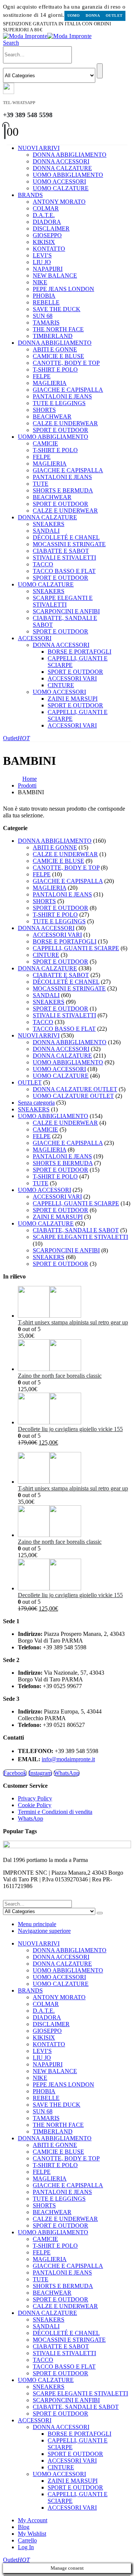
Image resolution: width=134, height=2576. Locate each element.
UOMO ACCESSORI (59, 181)
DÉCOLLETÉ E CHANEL (66, 537)
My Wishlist (32, 2534)
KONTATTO (49, 249)
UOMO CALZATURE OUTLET (73, 1096)
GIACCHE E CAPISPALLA (68, 390)
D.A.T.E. (44, 215)
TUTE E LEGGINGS (59, 403)
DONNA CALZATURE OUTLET (75, 1089)
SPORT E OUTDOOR (60, 430)
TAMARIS (46, 323)
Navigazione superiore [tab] (44, 1931)
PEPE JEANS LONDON (63, 289)
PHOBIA (44, 296)
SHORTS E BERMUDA (63, 490)
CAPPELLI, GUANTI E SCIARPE (76, 948)
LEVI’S (42, 255)
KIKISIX (44, 242)
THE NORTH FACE (58, 329)
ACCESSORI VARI (72, 678)
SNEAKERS (49, 524)
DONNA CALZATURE (62, 168)
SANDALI (46, 531)
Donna (93, 15)
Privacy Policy (35, 1798)
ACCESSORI (35, 638)
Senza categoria (36, 1103)
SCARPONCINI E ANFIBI (66, 611)
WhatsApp (67, 1773)
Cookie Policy (35, 1805)
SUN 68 (43, 316)
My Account (33, 2520)
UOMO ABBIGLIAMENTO (68, 175)
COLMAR (46, 208)
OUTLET (30, 1082)
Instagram (40, 1773)
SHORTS (44, 410)
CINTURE (61, 685)
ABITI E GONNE (55, 349)
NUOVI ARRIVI (39, 148)
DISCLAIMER (51, 229)
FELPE (42, 376)
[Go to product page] (74, 1303)
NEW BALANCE (55, 276)
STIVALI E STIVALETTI (64, 558)
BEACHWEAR (52, 417)
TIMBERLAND (53, 336)
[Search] (100, 71)
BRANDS (30, 195)
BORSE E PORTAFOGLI (79, 652)
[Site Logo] (47, 36)
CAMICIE (45, 443)
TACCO (43, 564)
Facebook (15, 1773)
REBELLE (46, 302)
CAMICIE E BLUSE (58, 356)
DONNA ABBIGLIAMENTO (70, 155)
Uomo (74, 15)
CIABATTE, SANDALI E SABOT (76, 1230)
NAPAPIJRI (48, 269)
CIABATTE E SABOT (61, 551)
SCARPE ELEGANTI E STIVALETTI (63, 601)
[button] (11, 43)
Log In (26, 2547)
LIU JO (42, 262)
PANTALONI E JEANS (62, 396)
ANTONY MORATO (59, 202)
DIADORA (47, 222)
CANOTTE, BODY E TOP (66, 363)
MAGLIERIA (50, 383)
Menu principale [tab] (37, 1924)
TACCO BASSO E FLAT (64, 571)
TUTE (41, 484)
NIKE (40, 282)
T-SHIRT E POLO (55, 370)
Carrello (27, 2540)
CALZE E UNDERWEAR (65, 423)
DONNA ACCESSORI (61, 161)
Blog (24, 2527)
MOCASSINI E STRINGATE (69, 544)
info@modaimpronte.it (68, 1759)
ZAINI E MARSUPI (73, 699)
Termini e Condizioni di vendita (55, 1812)
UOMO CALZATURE (61, 188)
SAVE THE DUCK (57, 309)
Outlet (114, 15)
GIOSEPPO (47, 235)
